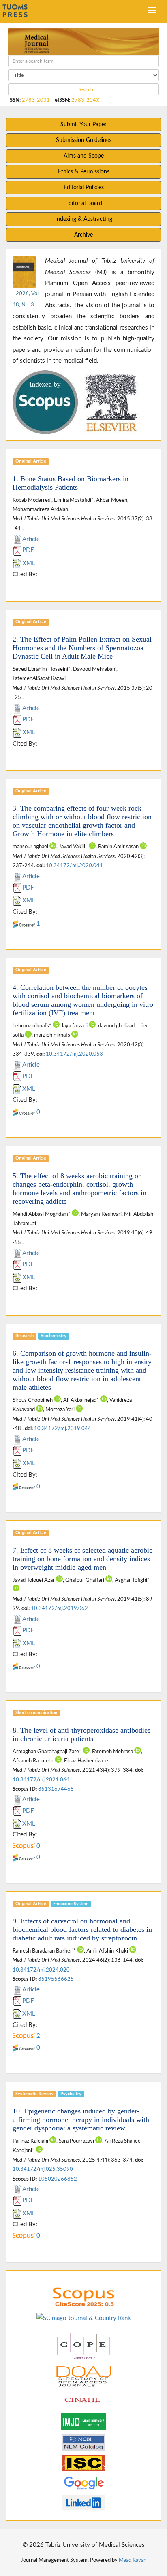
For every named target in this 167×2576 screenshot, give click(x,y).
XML (29, 563)
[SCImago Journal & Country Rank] (84, 2318)
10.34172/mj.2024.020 (41, 1970)
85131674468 (56, 1789)
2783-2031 (36, 100)
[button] (23, 402)
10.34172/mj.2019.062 (59, 1608)
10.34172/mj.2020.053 (74, 1054)
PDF (28, 550)
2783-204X (85, 100)
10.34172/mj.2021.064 (41, 1780)
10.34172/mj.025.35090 (43, 2169)
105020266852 (58, 2179)
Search (85, 89)
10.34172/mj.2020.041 (74, 866)
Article (31, 539)
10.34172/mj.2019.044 (63, 1429)
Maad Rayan (133, 2560)
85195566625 (56, 1979)
